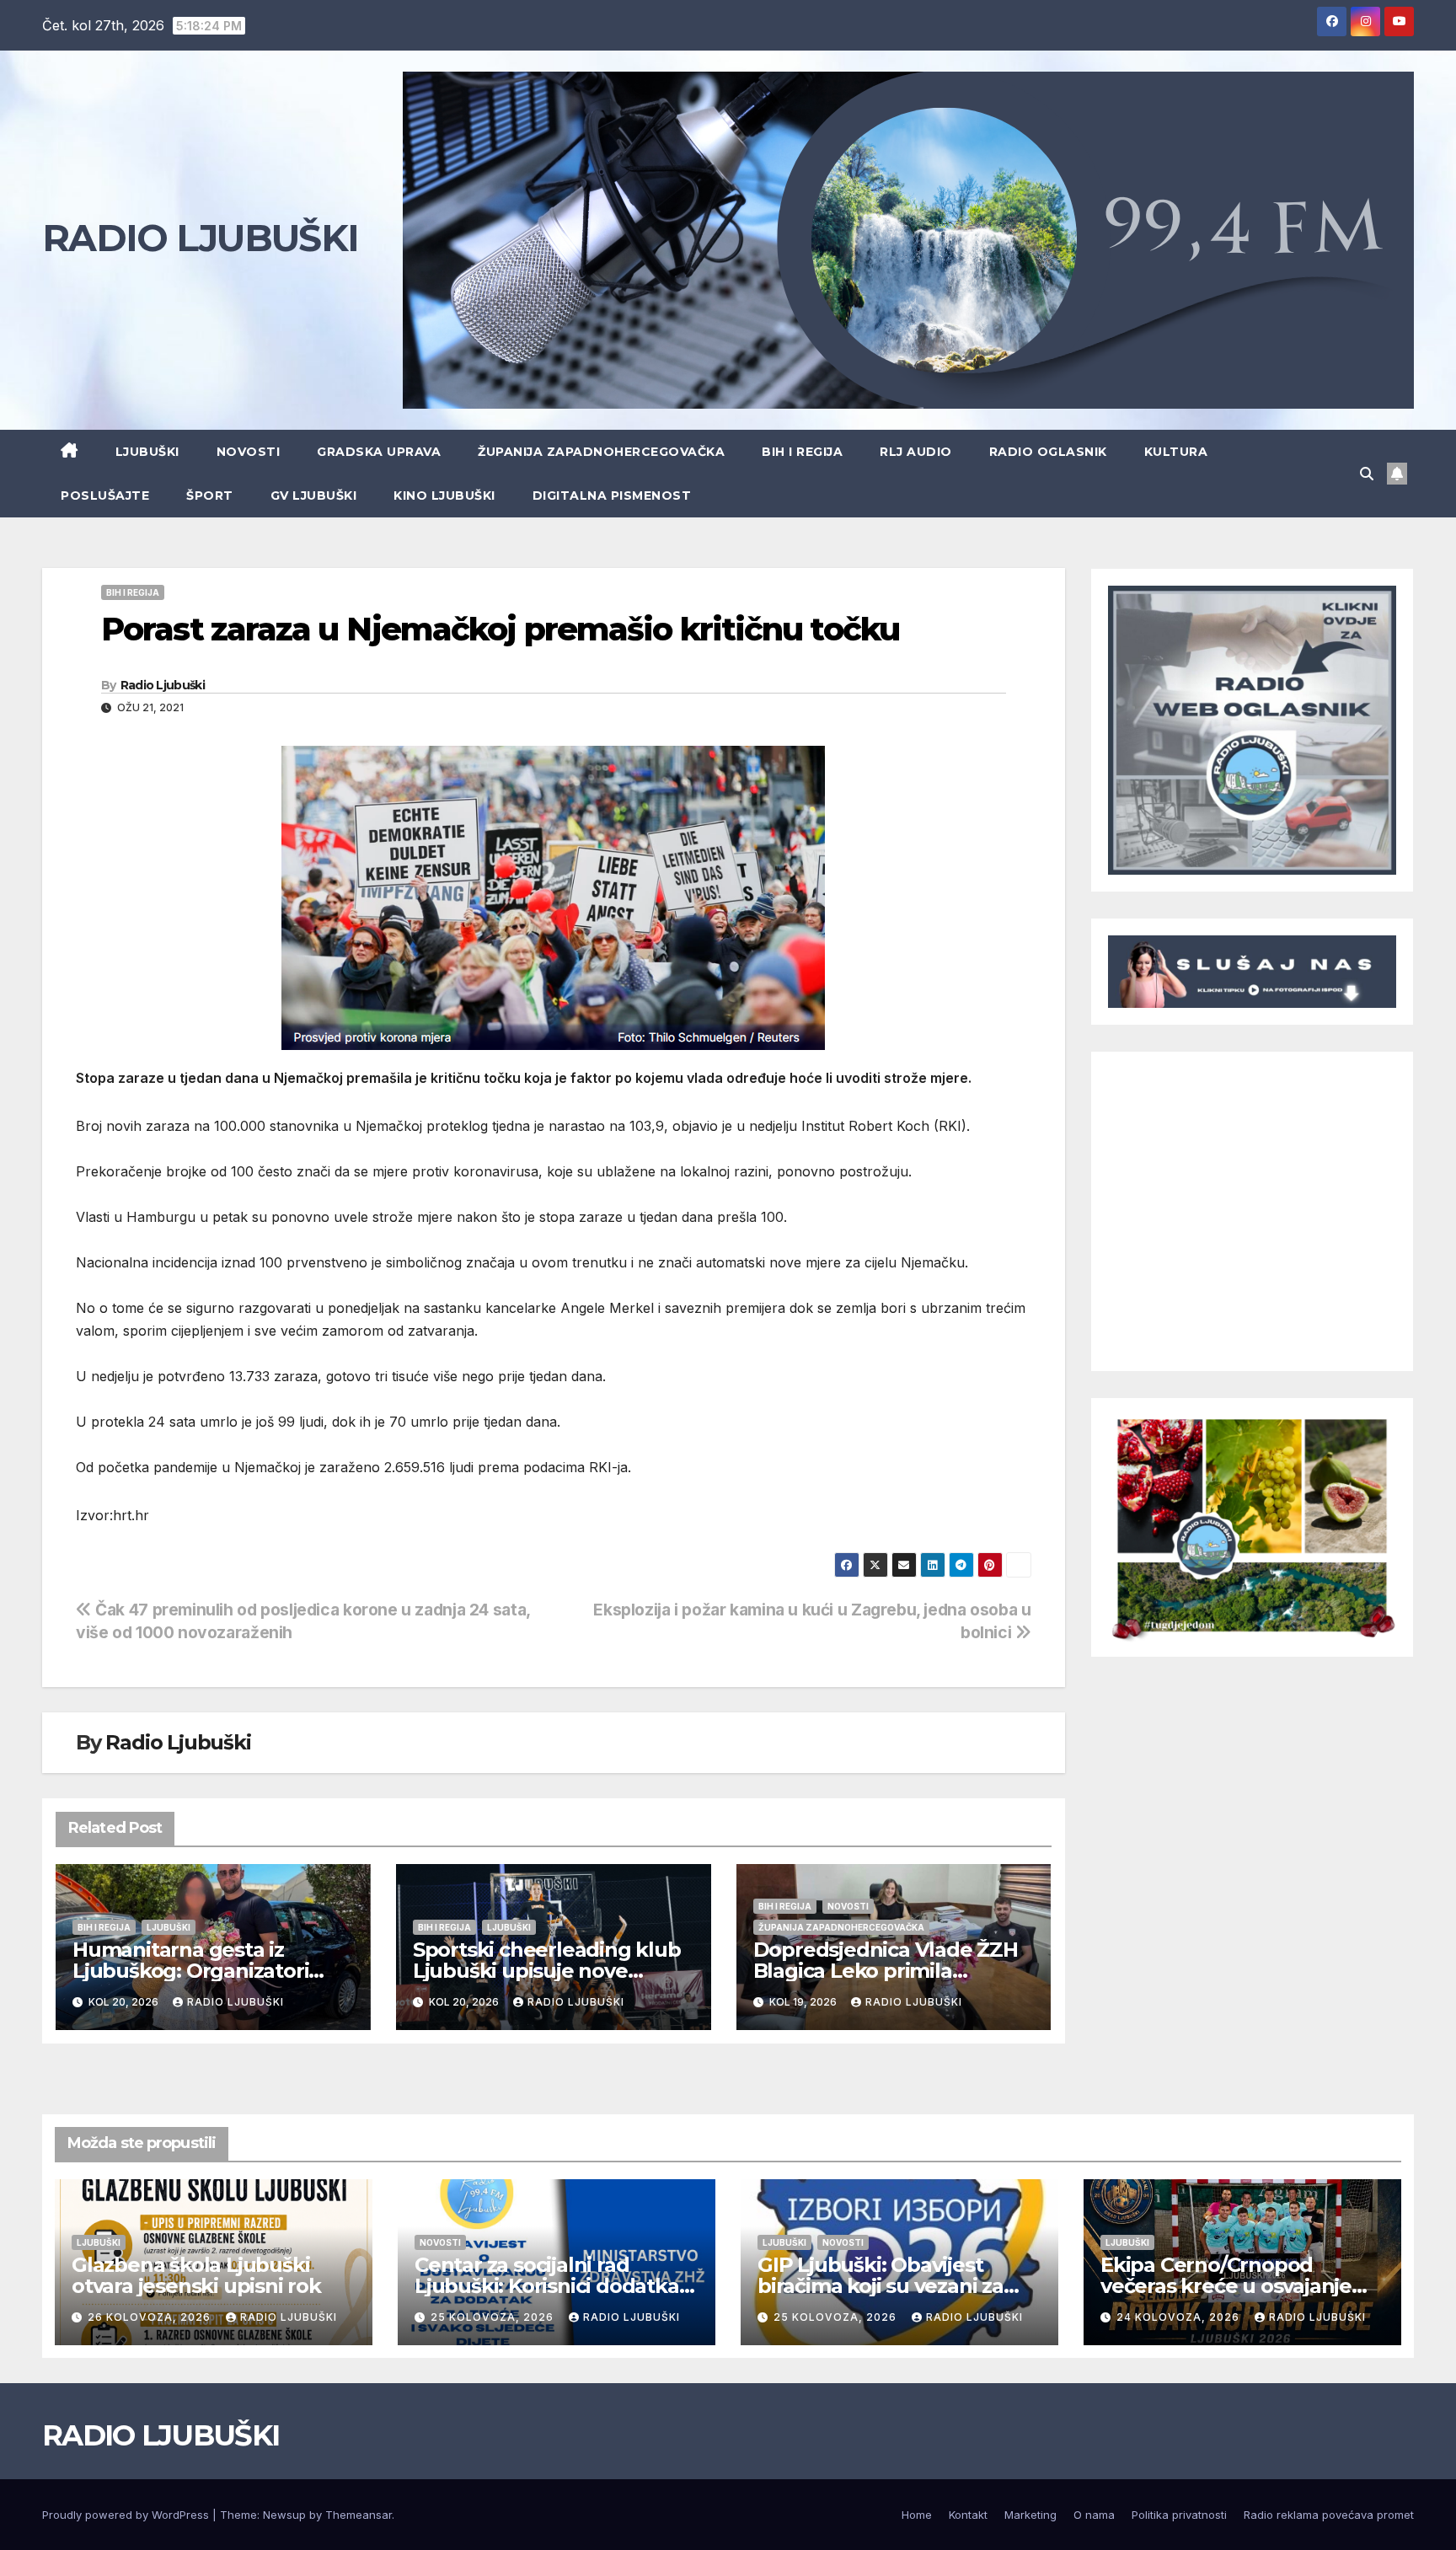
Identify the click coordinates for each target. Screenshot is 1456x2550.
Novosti (249, 452)
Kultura (1176, 452)
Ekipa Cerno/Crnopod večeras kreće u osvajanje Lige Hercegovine (1226, 2286)
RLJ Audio (916, 452)
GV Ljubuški (314, 496)
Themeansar (359, 2515)
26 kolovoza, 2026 (151, 2317)
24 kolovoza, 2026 (1180, 2317)
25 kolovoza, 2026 (494, 2317)
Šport (210, 496)
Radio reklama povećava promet (1329, 2515)
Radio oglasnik (1048, 452)
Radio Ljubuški (163, 685)
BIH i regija (802, 452)
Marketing (1030, 2515)
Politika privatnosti (1179, 2515)
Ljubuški (147, 452)
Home (917, 2515)
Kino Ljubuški (444, 496)
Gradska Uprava (379, 452)
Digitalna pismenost (612, 496)
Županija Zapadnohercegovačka (601, 452)
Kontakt (968, 2515)
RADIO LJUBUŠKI (200, 238)
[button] (1367, 474)
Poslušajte (105, 496)
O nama (1094, 2515)
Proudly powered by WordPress (127, 2515)
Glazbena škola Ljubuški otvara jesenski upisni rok (196, 2275)
